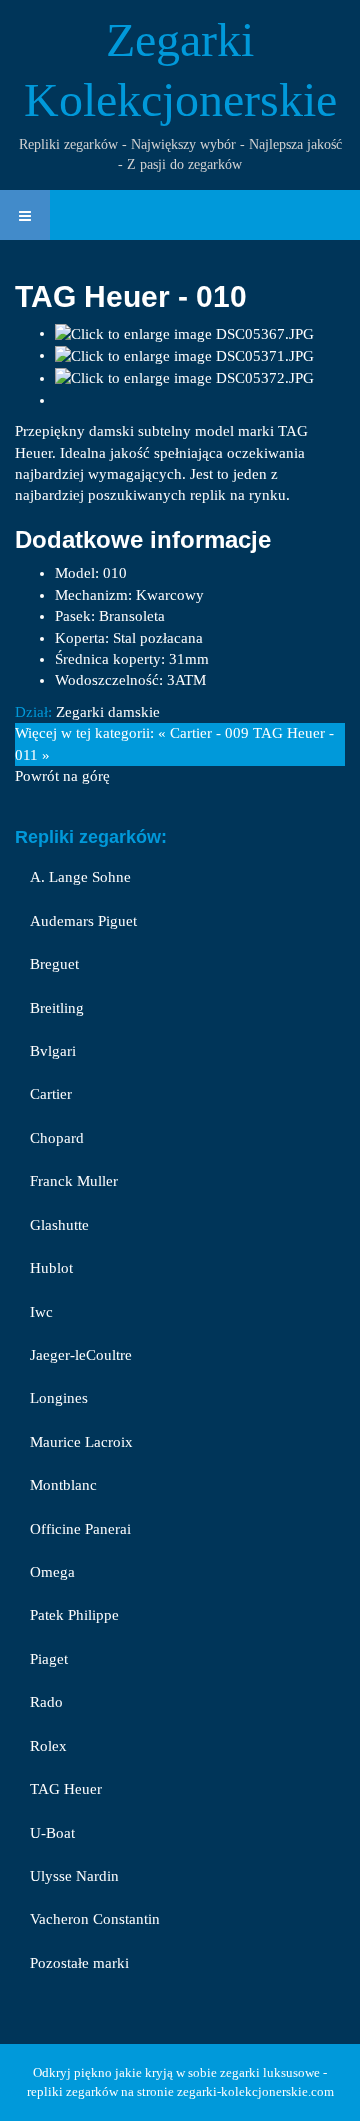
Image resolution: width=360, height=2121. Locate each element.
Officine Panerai (80, 1529)
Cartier (51, 1094)
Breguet (54, 964)
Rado (46, 1702)
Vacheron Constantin (95, 1919)
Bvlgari (53, 1051)
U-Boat (52, 1833)
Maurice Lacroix (81, 1442)
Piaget (49, 1659)
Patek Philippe (74, 1615)
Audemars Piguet (83, 921)
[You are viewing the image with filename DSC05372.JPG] (184, 378)
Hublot (51, 1268)
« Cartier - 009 (203, 733)
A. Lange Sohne (80, 877)
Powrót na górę (62, 776)
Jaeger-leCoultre (81, 1355)
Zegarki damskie (108, 712)
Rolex (48, 1746)
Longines (59, 1398)
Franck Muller (74, 1181)
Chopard (57, 1138)
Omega (52, 1572)
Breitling (57, 1008)
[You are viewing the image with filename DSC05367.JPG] (184, 333)
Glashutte (59, 1225)
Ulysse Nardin (74, 1876)
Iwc (41, 1312)
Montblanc (63, 1485)
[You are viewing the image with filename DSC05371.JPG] (184, 355)
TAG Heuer (66, 1789)
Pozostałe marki (79, 1963)
